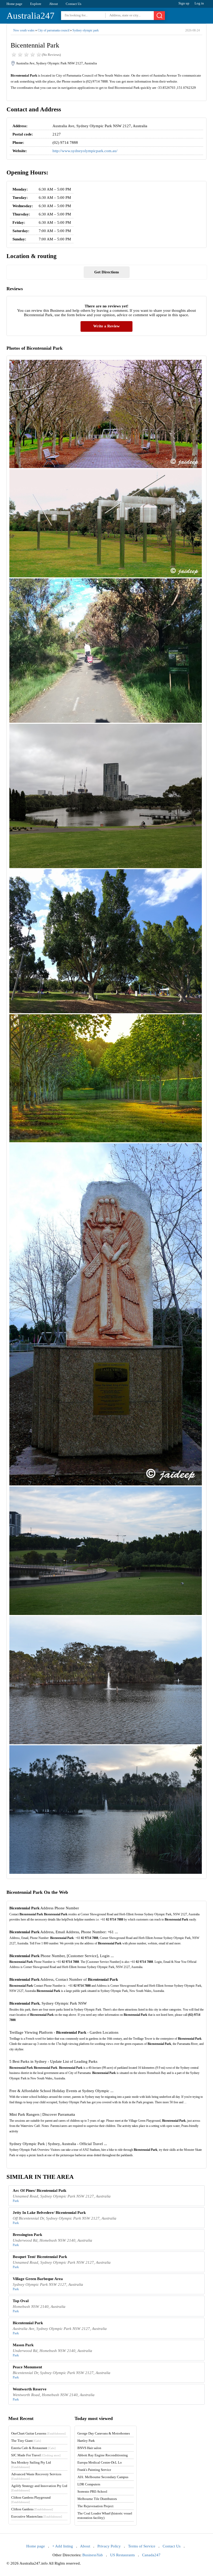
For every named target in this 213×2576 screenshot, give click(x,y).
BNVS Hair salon (89, 2448)
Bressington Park (27, 2235)
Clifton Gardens (32, 2509)
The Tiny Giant (26, 2441)
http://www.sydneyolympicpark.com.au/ (85, 151)
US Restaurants (122, 2555)
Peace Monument (27, 2367)
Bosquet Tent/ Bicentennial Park (40, 2257)
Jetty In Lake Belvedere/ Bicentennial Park (49, 2213)
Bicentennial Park (28, 2323)
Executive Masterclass (37, 2516)
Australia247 (31, 16)
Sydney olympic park (86, 30)
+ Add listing (63, 2546)
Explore (36, 4)
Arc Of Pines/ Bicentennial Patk (39, 2190)
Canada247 (151, 2555)
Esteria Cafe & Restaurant (33, 2448)
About (54, 4)
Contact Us (74, 4)
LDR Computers (89, 2484)
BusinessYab (93, 2555)
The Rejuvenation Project (95, 2506)
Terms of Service (142, 2546)
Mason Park (23, 2345)
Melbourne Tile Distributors (97, 2499)
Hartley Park (86, 2441)
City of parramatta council (54, 30)
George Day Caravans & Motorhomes (104, 2433)
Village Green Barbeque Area (38, 2279)
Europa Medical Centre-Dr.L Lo (100, 2462)
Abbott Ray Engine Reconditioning (103, 2455)
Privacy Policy (109, 2546)
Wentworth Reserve (30, 2389)
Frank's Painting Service (94, 2470)
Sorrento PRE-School (92, 2492)
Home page (14, 4)
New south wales (24, 30)
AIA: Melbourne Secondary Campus (103, 2477)
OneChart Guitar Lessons (38, 2433)
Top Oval (21, 2301)
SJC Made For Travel (36, 2455)
